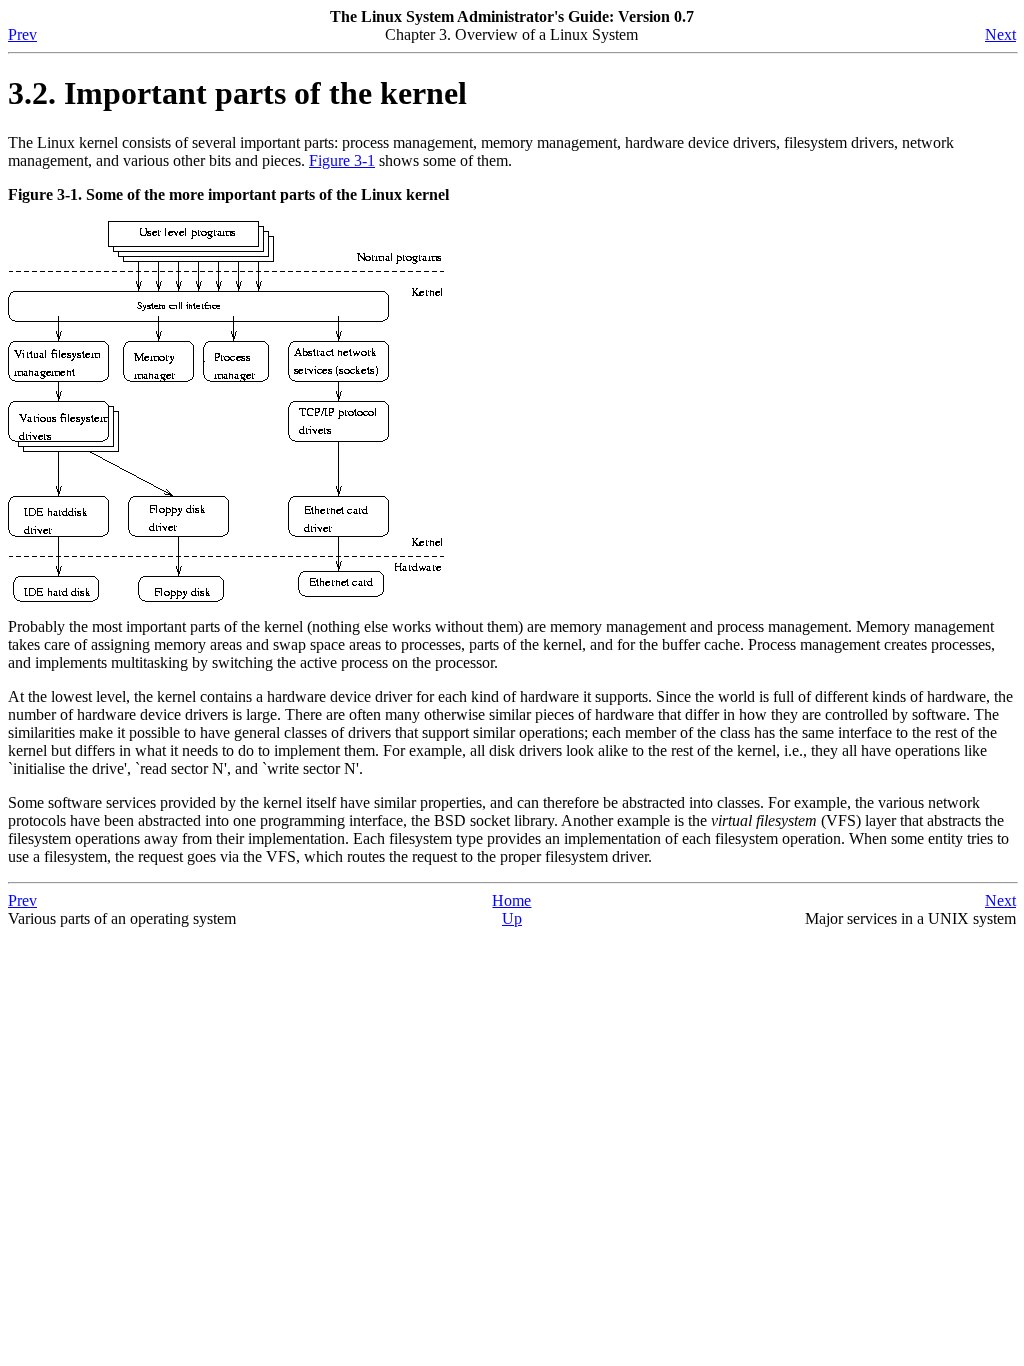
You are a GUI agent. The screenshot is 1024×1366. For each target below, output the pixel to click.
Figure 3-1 (342, 160)
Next (1000, 34)
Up (512, 918)
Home (511, 900)
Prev (22, 34)
